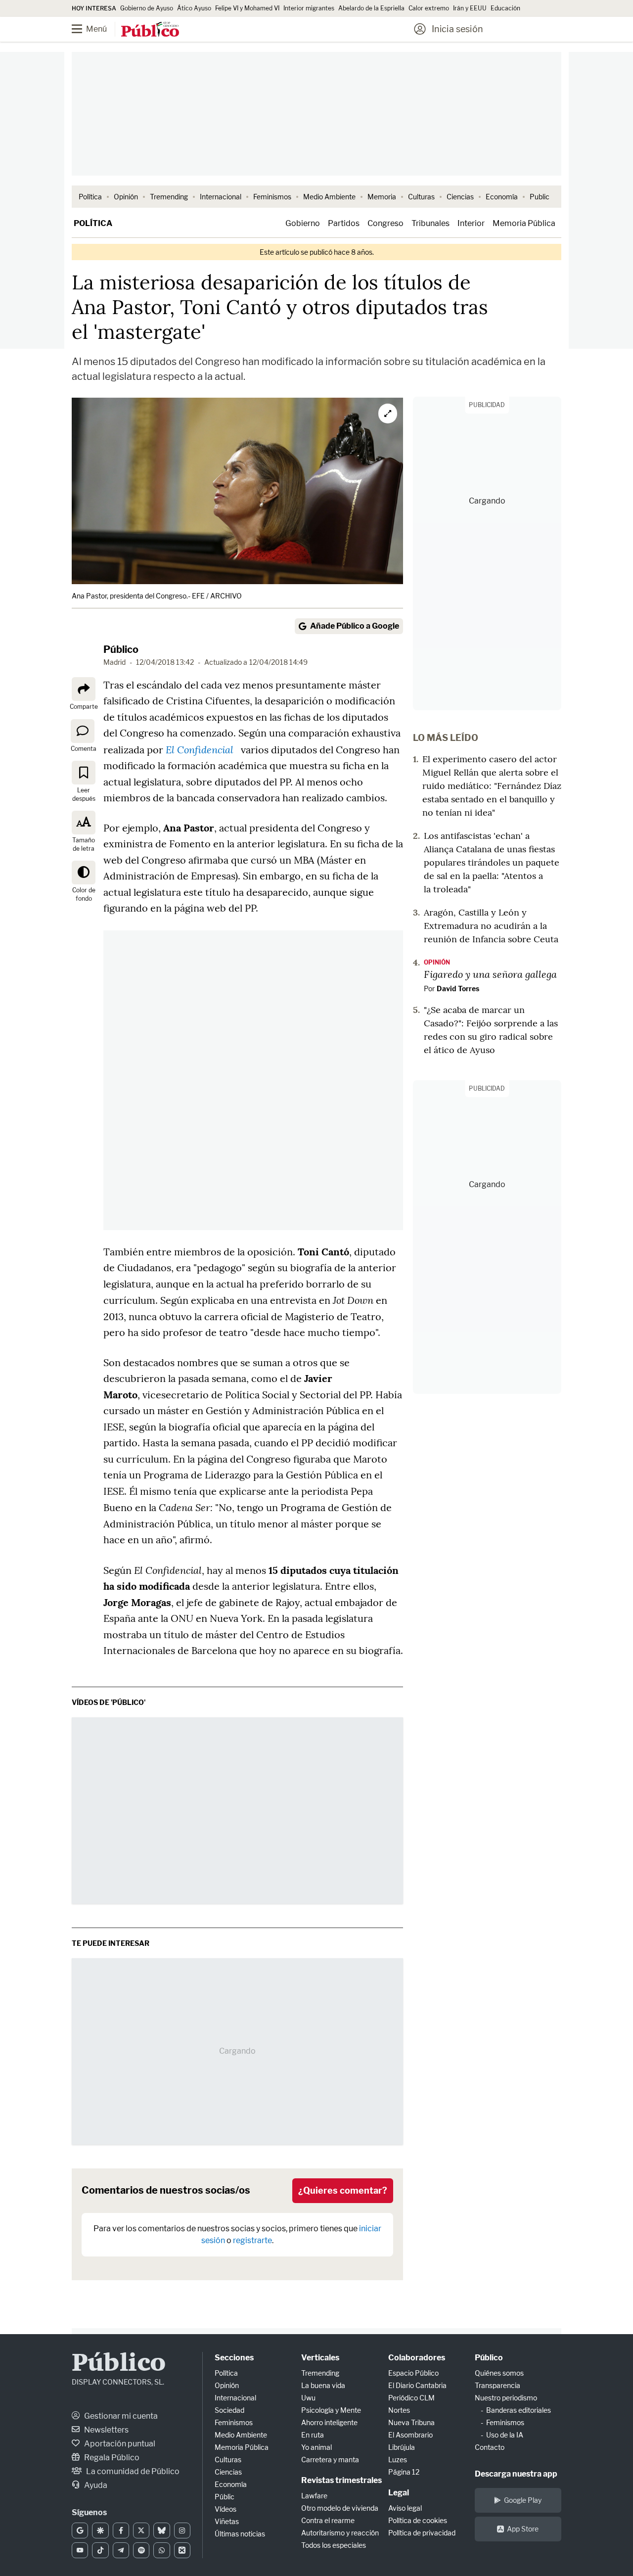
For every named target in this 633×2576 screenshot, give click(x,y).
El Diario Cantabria (417, 2385)
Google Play (523, 2500)
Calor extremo (429, 8)
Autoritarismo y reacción (340, 2533)
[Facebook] (121, 2530)
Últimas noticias (240, 2534)
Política (90, 197)
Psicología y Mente (331, 2410)
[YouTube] (80, 2550)
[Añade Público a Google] (80, 2530)
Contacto (490, 2447)
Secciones (234, 2358)
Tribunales (430, 223)
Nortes (399, 2410)
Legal (399, 2493)
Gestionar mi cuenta (120, 2416)
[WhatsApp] (161, 2550)
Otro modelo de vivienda (340, 2508)
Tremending (169, 197)
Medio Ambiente (329, 197)
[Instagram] (182, 2530)
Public (540, 197)
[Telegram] (121, 2550)
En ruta (313, 2435)
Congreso (385, 223)
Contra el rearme (328, 2520)
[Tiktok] (100, 2550)
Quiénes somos (499, 2373)
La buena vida (323, 2385)
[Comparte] (84, 689)
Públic (225, 2497)
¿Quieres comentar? (343, 2190)
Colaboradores (417, 2358)
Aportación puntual (119, 2444)
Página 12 (404, 2472)
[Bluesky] (161, 2530)
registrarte (252, 2240)
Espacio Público (413, 2373)
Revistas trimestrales (341, 2480)
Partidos (344, 223)
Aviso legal (405, 2508)
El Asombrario (410, 2435)
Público (121, 649)
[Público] (150, 30)
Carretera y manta (330, 2460)
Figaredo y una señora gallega (490, 974)
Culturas (421, 197)
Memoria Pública (524, 223)
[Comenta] (83, 731)
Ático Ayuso (194, 8)
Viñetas (227, 2521)
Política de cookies (418, 2520)
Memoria (382, 197)
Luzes (398, 2460)
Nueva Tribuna (411, 2422)
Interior (471, 223)
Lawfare (314, 2496)
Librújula (402, 2447)
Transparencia (497, 2385)
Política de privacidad (422, 2533)
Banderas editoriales (519, 2410)
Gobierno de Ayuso (147, 8)
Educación (505, 8)
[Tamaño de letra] (84, 823)
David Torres (458, 989)
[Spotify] (141, 2550)
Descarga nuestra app (516, 2474)
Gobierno (303, 223)
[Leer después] (84, 773)
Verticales (320, 2358)
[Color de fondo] (84, 873)
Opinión (126, 197)
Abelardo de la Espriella (371, 8)
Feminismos (272, 197)
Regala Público (111, 2458)
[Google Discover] (100, 2530)
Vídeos (226, 2509)
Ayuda (95, 2485)
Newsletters (106, 2430)
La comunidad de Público (132, 2471)
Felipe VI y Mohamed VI (247, 8)
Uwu (308, 2398)
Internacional (221, 197)
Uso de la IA (505, 2435)
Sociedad (229, 2410)
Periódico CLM (411, 2398)
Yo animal (316, 2447)
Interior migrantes (309, 8)
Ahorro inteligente (329, 2422)
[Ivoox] (182, 2550)
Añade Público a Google (355, 626)
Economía (502, 197)
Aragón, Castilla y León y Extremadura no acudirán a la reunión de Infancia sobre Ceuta (491, 926)
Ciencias (460, 197)
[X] (141, 2530)
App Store (523, 2529)
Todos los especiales (334, 2545)
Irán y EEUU (470, 8)
